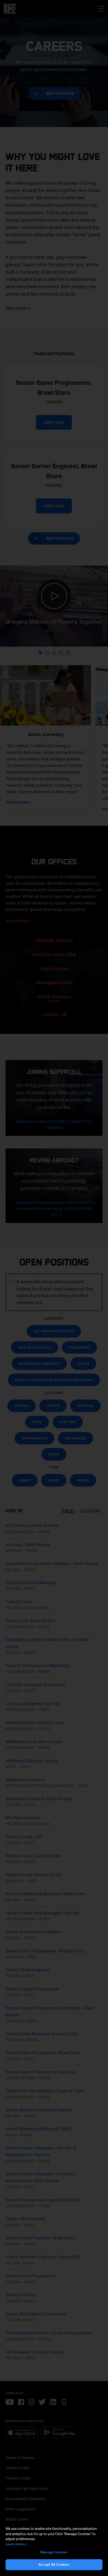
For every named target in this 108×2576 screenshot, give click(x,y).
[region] (54, 2548)
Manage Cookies (54, 2552)
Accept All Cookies (54, 2564)
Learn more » (16, 2544)
